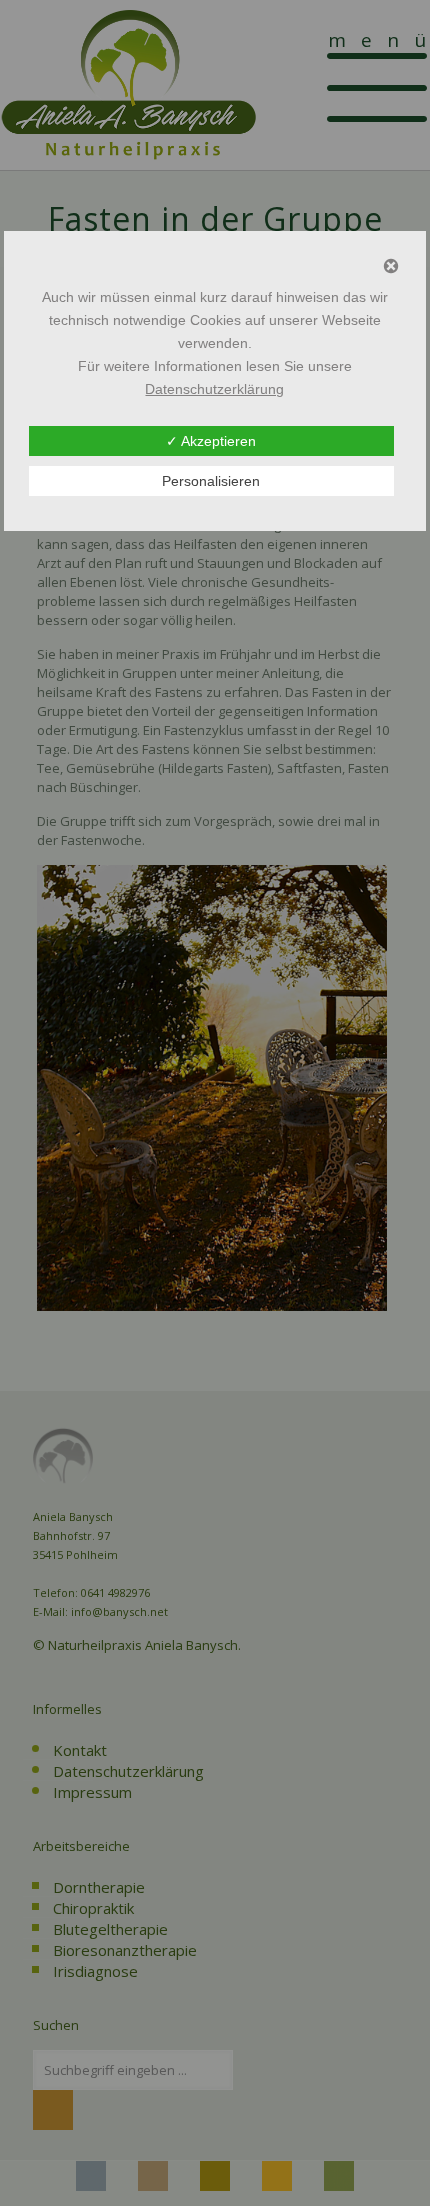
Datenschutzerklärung (214, 389)
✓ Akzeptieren (211, 441)
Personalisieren (211, 481)
